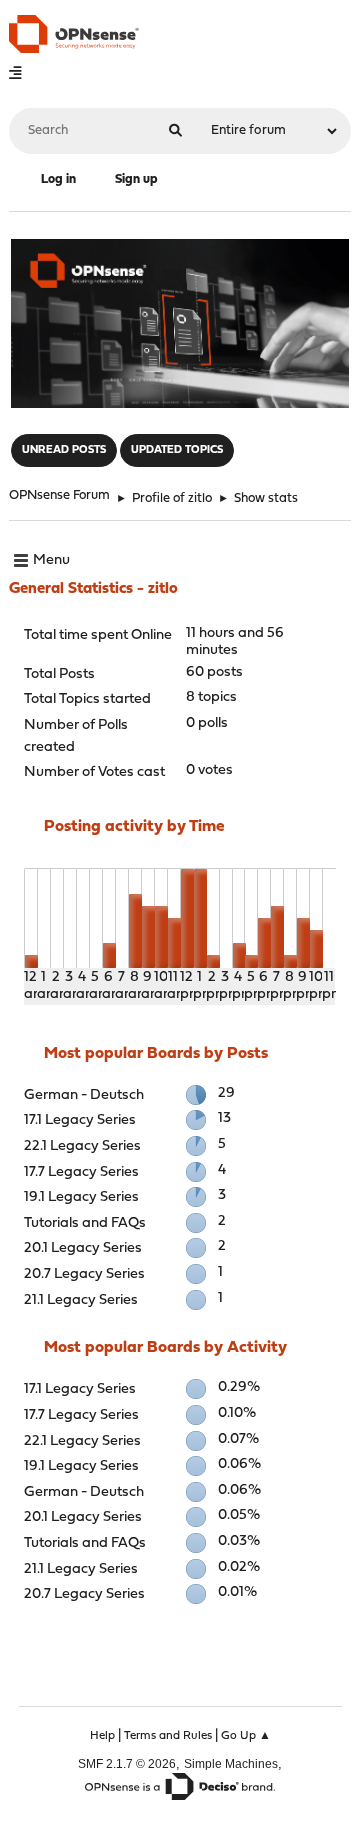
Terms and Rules (168, 1736)
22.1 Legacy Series (82, 1146)
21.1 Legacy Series (81, 1300)
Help (102, 1736)
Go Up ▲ (246, 1736)
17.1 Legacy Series (80, 1120)
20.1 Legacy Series (83, 1248)
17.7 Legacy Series (81, 1172)
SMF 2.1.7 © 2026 (127, 1763)
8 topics (211, 697)
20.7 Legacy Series (84, 1274)
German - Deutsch (84, 1095)
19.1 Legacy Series (81, 1197)
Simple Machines (231, 1763)
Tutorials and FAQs (85, 1223)
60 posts (214, 672)
